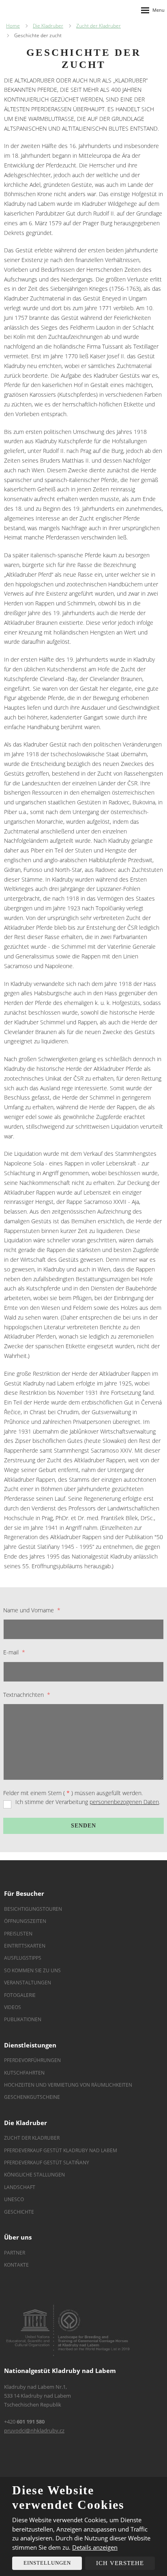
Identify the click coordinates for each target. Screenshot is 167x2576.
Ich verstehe (120, 2563)
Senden (83, 1826)
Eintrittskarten (25, 1946)
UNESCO (14, 2199)
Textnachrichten (27, 1695)
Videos (13, 2007)
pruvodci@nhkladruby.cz (34, 2430)
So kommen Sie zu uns (32, 1970)
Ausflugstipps (23, 1958)
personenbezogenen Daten (124, 1802)
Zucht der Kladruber (32, 2138)
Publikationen (23, 2019)
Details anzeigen (95, 2547)
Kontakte (16, 2265)
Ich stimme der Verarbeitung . (88, 1802)
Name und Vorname (32, 1610)
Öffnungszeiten (25, 1921)
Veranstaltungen (28, 1983)
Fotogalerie (20, 1995)
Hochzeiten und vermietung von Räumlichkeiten (68, 2085)
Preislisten (18, 1934)
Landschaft (20, 2187)
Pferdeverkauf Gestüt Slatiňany (47, 2163)
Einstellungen (47, 2563)
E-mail (14, 1652)
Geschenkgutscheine (32, 2097)
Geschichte (19, 2212)
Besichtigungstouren (33, 1909)
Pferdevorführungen (32, 2060)
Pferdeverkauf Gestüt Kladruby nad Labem (61, 2150)
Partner (15, 2253)
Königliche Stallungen (34, 2175)
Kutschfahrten (24, 2073)
